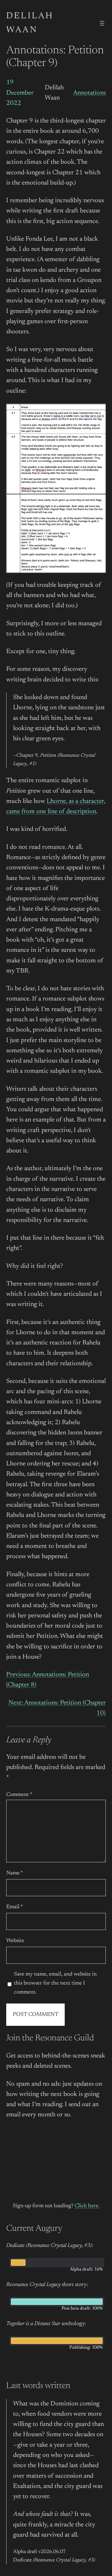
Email (15, 1907)
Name (15, 1873)
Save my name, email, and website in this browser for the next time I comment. (55, 1983)
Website (15, 1941)
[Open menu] (102, 23)
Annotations (89, 93)
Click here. (87, 2206)
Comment (19, 1795)
